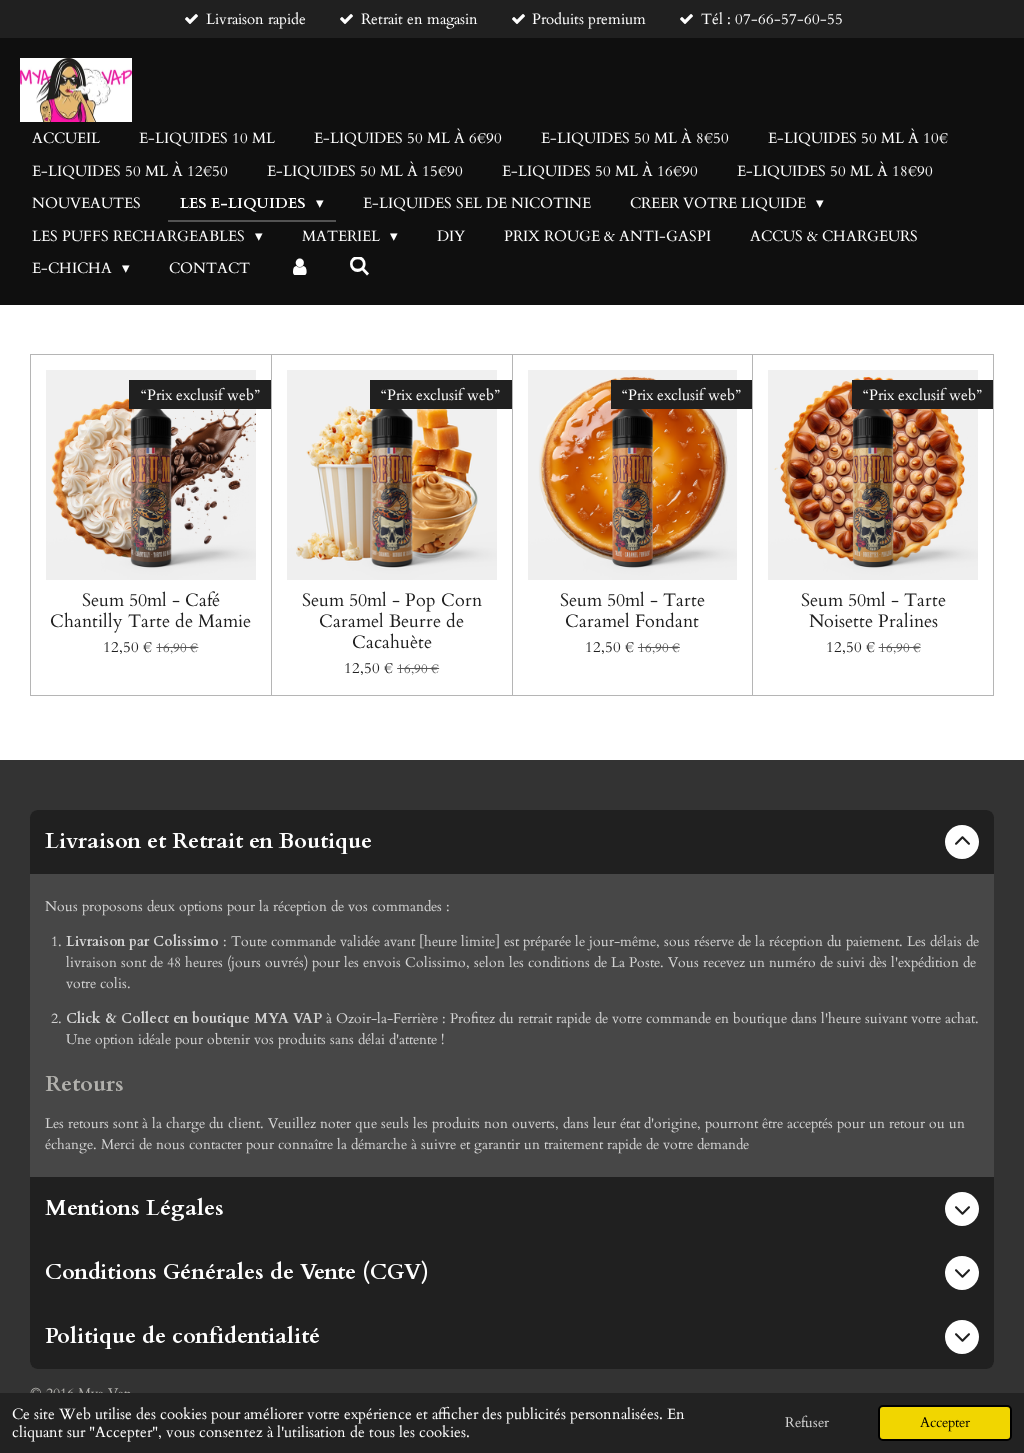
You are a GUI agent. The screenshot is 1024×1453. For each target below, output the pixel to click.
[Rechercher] (359, 267)
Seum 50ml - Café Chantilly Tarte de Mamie (150, 611)
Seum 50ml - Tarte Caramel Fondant (632, 611)
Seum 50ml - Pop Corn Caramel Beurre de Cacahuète (392, 621)
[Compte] (299, 268)
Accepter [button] (945, 1423)
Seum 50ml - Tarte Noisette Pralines (873, 611)
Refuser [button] (807, 1423)
